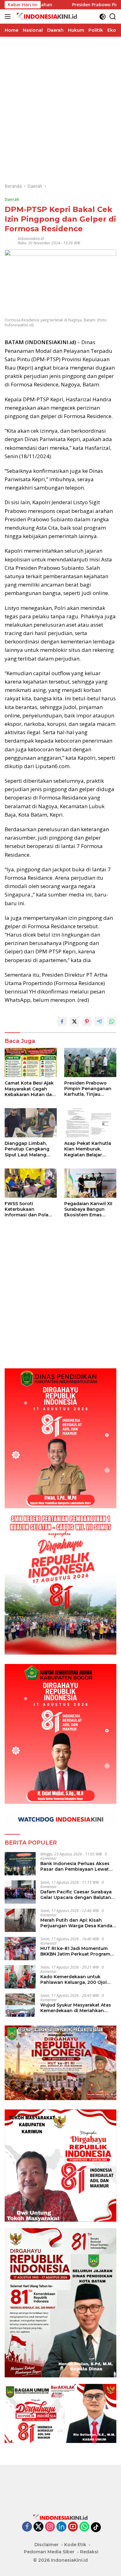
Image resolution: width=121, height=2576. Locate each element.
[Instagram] (50, 2527)
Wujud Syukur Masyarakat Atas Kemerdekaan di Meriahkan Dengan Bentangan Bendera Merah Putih (76, 2008)
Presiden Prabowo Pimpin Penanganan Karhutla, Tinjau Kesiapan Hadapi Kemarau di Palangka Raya (89, 1089)
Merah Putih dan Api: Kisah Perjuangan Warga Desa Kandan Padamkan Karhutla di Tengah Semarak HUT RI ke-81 (78, 1923)
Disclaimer (47, 2545)
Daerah (12, 199)
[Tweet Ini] (74, 1021)
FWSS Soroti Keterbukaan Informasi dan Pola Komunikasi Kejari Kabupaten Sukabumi (29, 1209)
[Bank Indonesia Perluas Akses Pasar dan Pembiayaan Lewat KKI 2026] (20, 1864)
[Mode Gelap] (103, 17)
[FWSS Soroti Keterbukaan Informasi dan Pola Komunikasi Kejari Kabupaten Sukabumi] (31, 1183)
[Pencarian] (113, 17)
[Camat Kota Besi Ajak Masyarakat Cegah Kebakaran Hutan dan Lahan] (31, 1063)
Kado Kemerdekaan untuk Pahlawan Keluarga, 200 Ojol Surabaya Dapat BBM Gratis (74, 1979)
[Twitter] (38, 2527)
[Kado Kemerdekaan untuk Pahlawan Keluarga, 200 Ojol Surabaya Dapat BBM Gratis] (20, 1977)
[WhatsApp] (84, 2527)
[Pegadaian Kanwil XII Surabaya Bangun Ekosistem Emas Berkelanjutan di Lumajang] (90, 1183)
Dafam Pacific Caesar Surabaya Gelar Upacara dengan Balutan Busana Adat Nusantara (76, 1895)
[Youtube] (73, 2527)
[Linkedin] (61, 2527)
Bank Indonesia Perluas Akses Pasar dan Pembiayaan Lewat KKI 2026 (75, 1866)
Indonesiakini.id (31, 239)
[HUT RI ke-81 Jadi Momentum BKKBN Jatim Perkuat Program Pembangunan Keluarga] (20, 1949)
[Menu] (9, 16)
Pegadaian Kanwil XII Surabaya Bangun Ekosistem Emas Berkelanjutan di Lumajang (88, 1209)
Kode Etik (75, 2545)
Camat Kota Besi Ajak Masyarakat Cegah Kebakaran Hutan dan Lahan (30, 1089)
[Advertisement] (60, 97)
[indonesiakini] (46, 16)
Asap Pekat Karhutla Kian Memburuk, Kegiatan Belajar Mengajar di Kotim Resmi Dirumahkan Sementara (88, 1149)
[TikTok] (96, 2527)
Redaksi (89, 2552)
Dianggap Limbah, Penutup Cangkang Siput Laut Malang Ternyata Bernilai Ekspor (27, 1149)
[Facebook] (27, 2527)
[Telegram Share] (99, 1021)
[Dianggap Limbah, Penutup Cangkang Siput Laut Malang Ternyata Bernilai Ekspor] (31, 1123)
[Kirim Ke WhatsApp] (112, 1021)
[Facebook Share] (62, 1021)
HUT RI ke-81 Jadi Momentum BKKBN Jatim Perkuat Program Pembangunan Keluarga (75, 1951)
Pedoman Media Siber (49, 2552)
